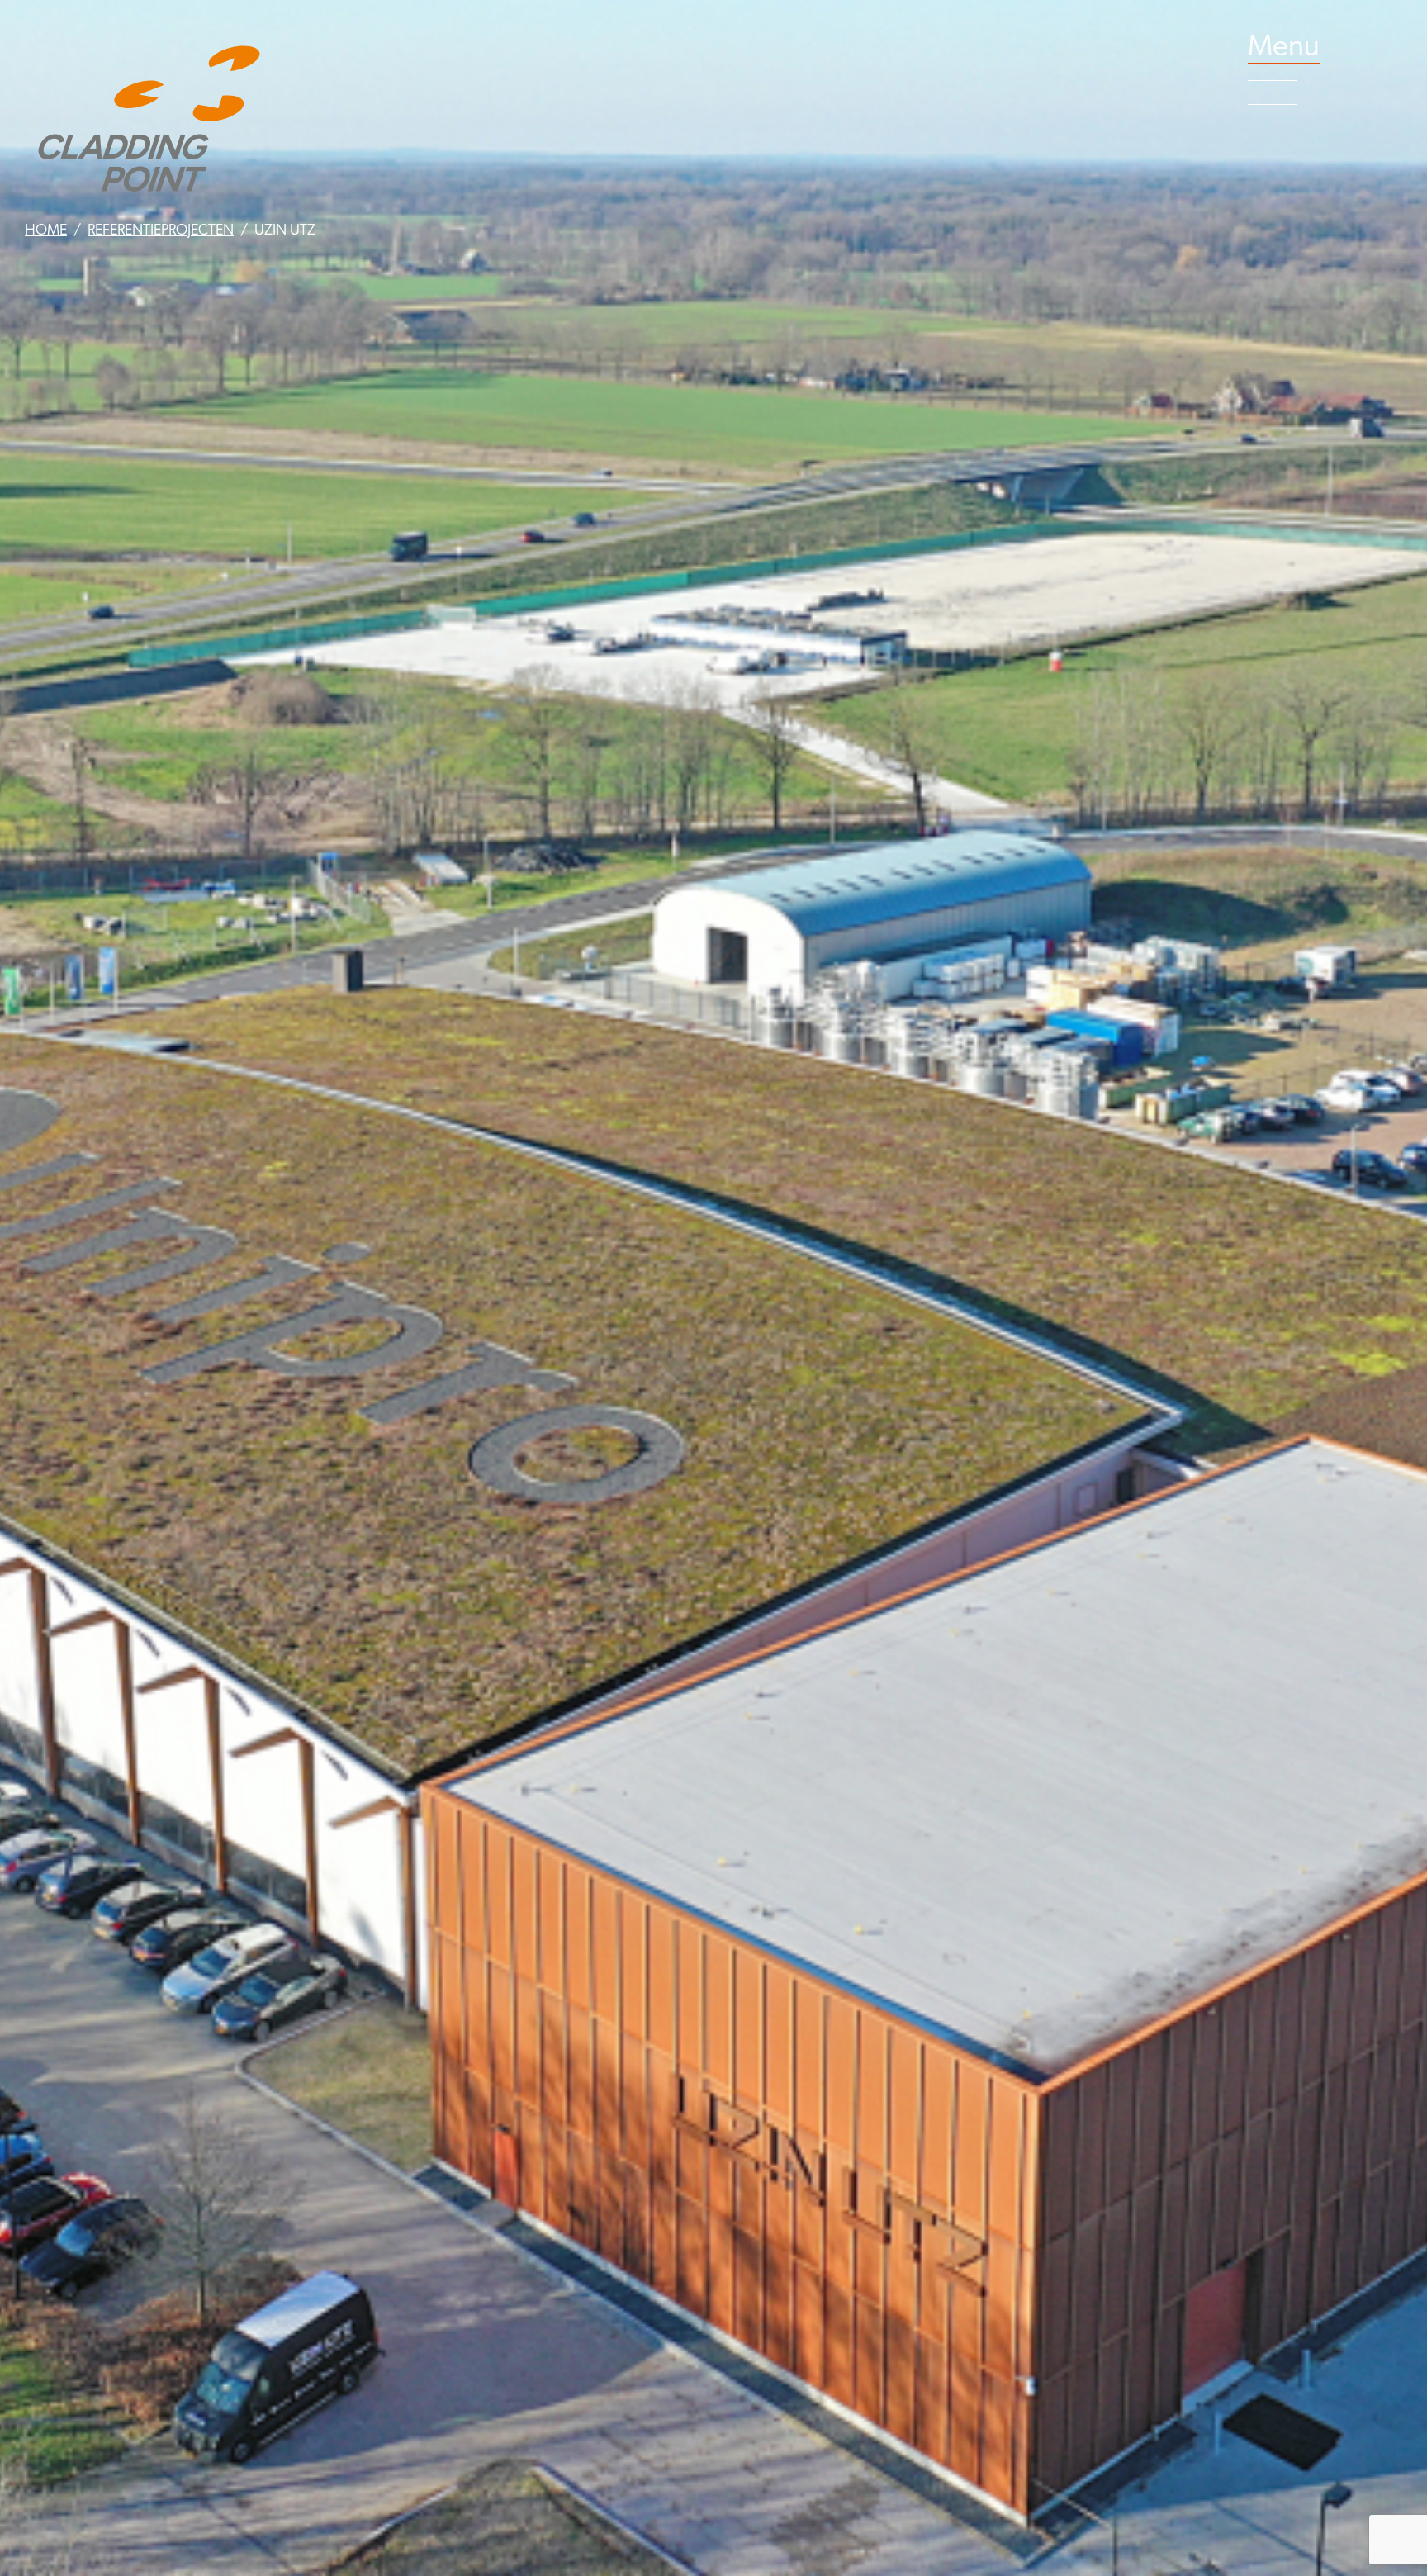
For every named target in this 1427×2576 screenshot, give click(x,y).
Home (46, 231)
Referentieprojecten (161, 231)
